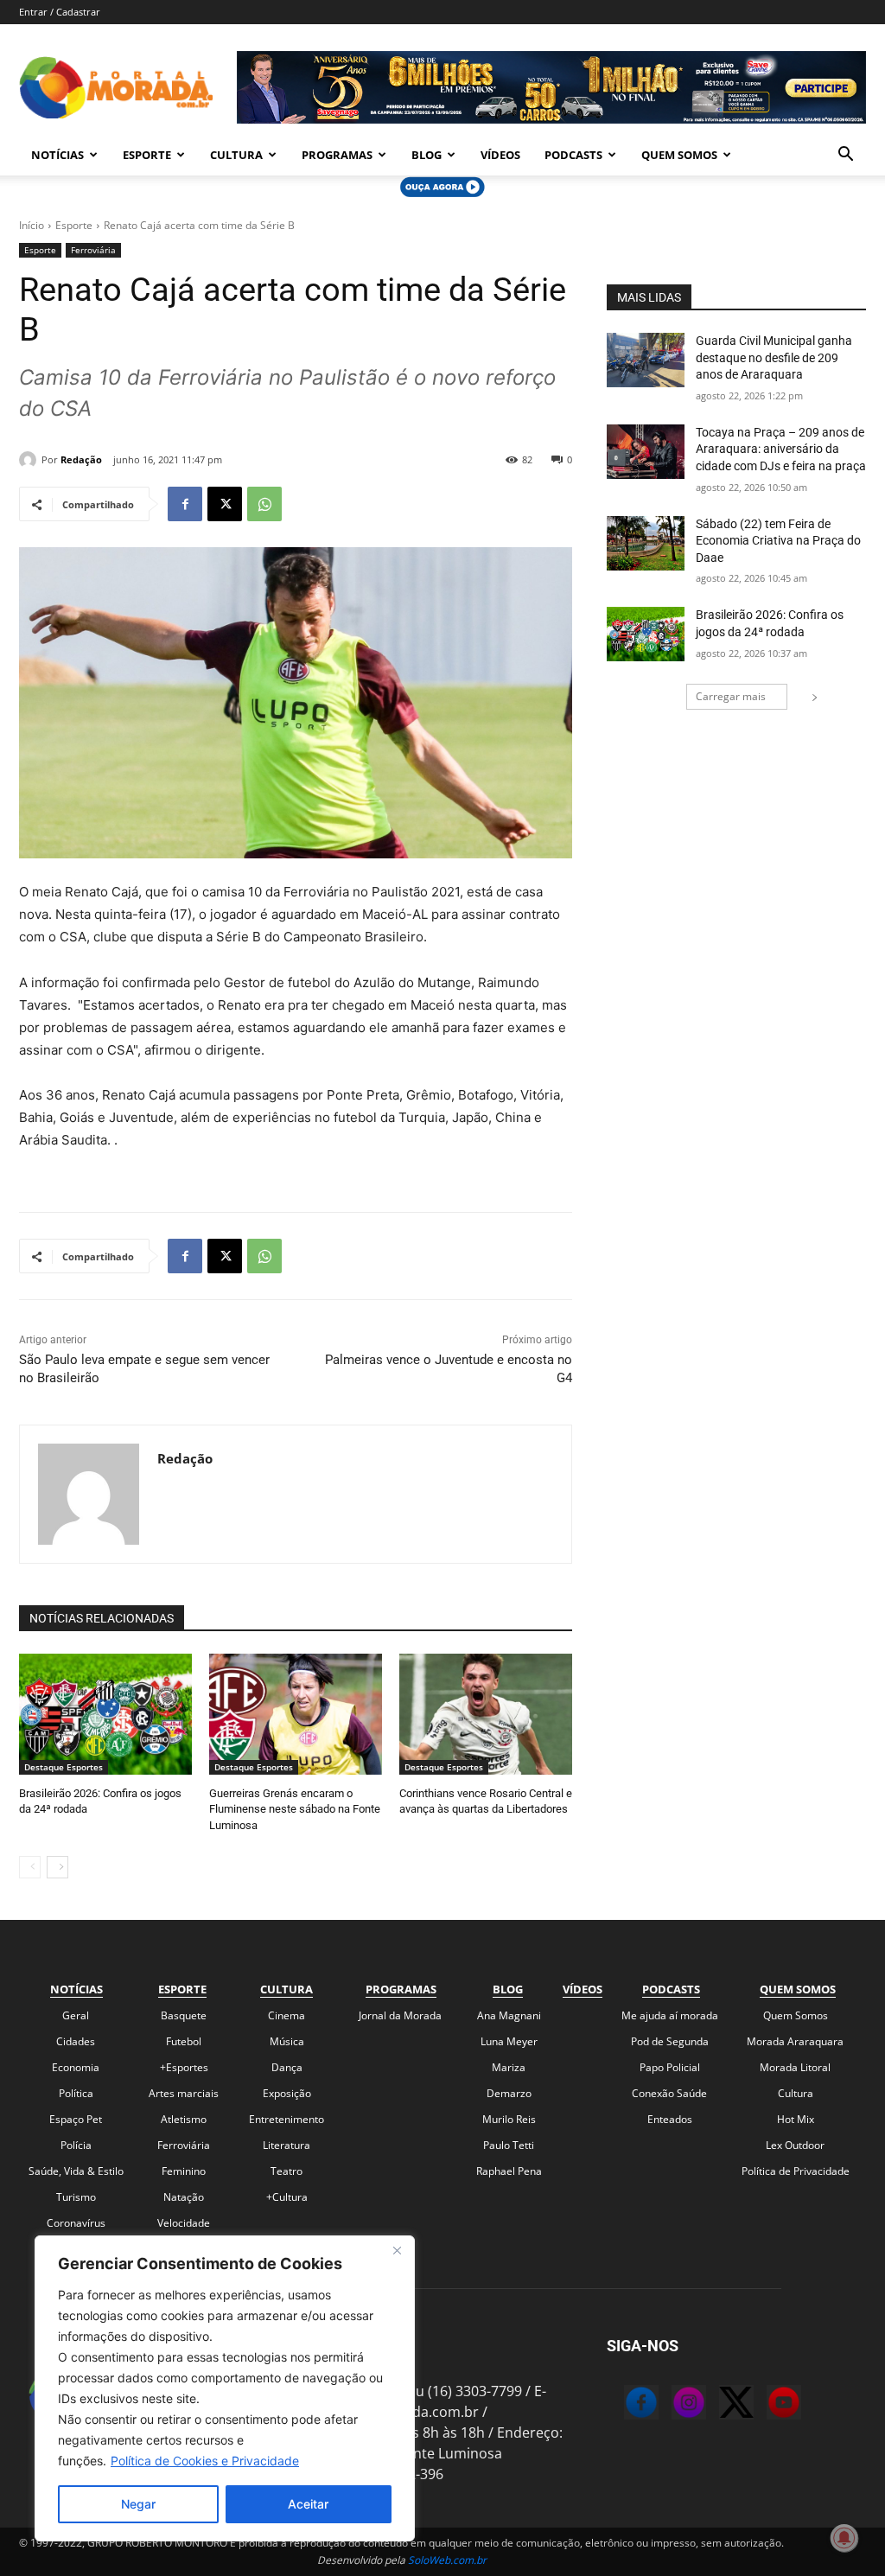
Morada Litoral (795, 2067)
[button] (845, 156)
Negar (138, 2504)
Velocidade (184, 2223)
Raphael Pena (509, 2171)
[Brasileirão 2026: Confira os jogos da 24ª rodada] (105, 1714)
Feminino (184, 2171)
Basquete (184, 2015)
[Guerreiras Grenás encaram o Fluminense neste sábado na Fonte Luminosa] (296, 1714)
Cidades (76, 2041)
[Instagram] (672, 2405)
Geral (76, 2015)
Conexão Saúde (669, 2093)
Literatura (287, 2145)
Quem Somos (679, 155)
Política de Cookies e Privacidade (205, 2461)
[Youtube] (767, 2405)
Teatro (287, 2171)
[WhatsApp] (264, 504)
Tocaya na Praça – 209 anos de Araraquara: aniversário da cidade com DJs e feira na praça (781, 449)
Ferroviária (93, 250)
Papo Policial (670, 2067)
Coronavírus (76, 2223)
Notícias (57, 155)
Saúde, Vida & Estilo (76, 2171)
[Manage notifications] (844, 2538)
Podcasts (573, 155)
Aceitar (308, 2504)
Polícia (76, 2145)
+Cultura (287, 2197)
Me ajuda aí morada (670, 2015)
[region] (225, 2388)
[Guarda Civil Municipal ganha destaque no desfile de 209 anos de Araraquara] (646, 360)
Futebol (184, 2041)
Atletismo (184, 2119)
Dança (287, 2067)
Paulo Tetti (509, 2145)
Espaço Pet (76, 2119)
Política (76, 2093)
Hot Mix (796, 2119)
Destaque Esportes (64, 1767)
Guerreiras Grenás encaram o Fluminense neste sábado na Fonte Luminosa (295, 1809)
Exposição (287, 2093)
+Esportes (184, 2067)
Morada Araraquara (795, 2041)
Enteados (670, 2119)
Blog (427, 155)
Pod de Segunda (670, 2041)
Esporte (147, 155)
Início (32, 225)
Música (287, 2041)
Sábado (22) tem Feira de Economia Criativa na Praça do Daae (778, 541)
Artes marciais (184, 2093)
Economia (76, 2067)
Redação (81, 459)
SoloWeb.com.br (447, 2560)
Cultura (236, 155)
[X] (225, 504)
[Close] (397, 2250)
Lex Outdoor (795, 2145)
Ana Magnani (509, 2015)
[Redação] (30, 460)
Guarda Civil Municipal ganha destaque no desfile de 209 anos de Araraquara (774, 357)
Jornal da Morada (400, 2015)
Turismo (76, 2197)
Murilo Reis (509, 2119)
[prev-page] (30, 1867)
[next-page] (57, 1867)
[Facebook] (185, 504)
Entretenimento (287, 2119)
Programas (337, 155)
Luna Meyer (509, 2041)
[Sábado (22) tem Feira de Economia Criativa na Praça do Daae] (646, 543)
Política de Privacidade (796, 2171)
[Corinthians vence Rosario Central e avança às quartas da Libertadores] (486, 1714)
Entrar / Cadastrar (60, 12)
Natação (184, 2197)
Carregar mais (731, 696)
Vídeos (500, 155)
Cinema (287, 2015)
